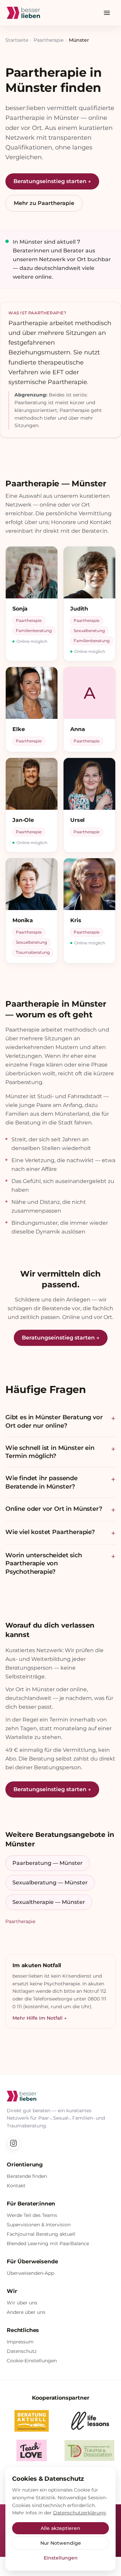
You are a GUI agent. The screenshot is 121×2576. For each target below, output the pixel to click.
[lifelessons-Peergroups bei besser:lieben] (89, 2421)
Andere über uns (26, 2312)
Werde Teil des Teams (32, 2215)
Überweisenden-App (30, 2273)
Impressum (20, 2342)
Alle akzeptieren (61, 2528)
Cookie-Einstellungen (32, 2361)
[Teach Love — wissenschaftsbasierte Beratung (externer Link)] (32, 2450)
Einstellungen (61, 2558)
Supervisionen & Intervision (39, 2225)
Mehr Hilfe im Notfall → (39, 2018)
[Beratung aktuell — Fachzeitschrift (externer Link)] (32, 2421)
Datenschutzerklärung (79, 2513)
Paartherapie (49, 40)
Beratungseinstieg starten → (52, 181)
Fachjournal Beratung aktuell (41, 2234)
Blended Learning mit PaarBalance (48, 2243)
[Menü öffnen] (107, 13)
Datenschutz (22, 2351)
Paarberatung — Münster (48, 1863)
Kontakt (16, 2186)
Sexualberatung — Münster (50, 1883)
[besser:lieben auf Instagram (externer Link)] (13, 2143)
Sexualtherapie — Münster (49, 1902)
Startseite (17, 40)
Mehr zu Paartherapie (44, 203)
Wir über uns (22, 2303)
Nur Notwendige (61, 2543)
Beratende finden (27, 2176)
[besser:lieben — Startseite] (23, 13)
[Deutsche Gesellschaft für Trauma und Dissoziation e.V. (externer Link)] (89, 2450)
